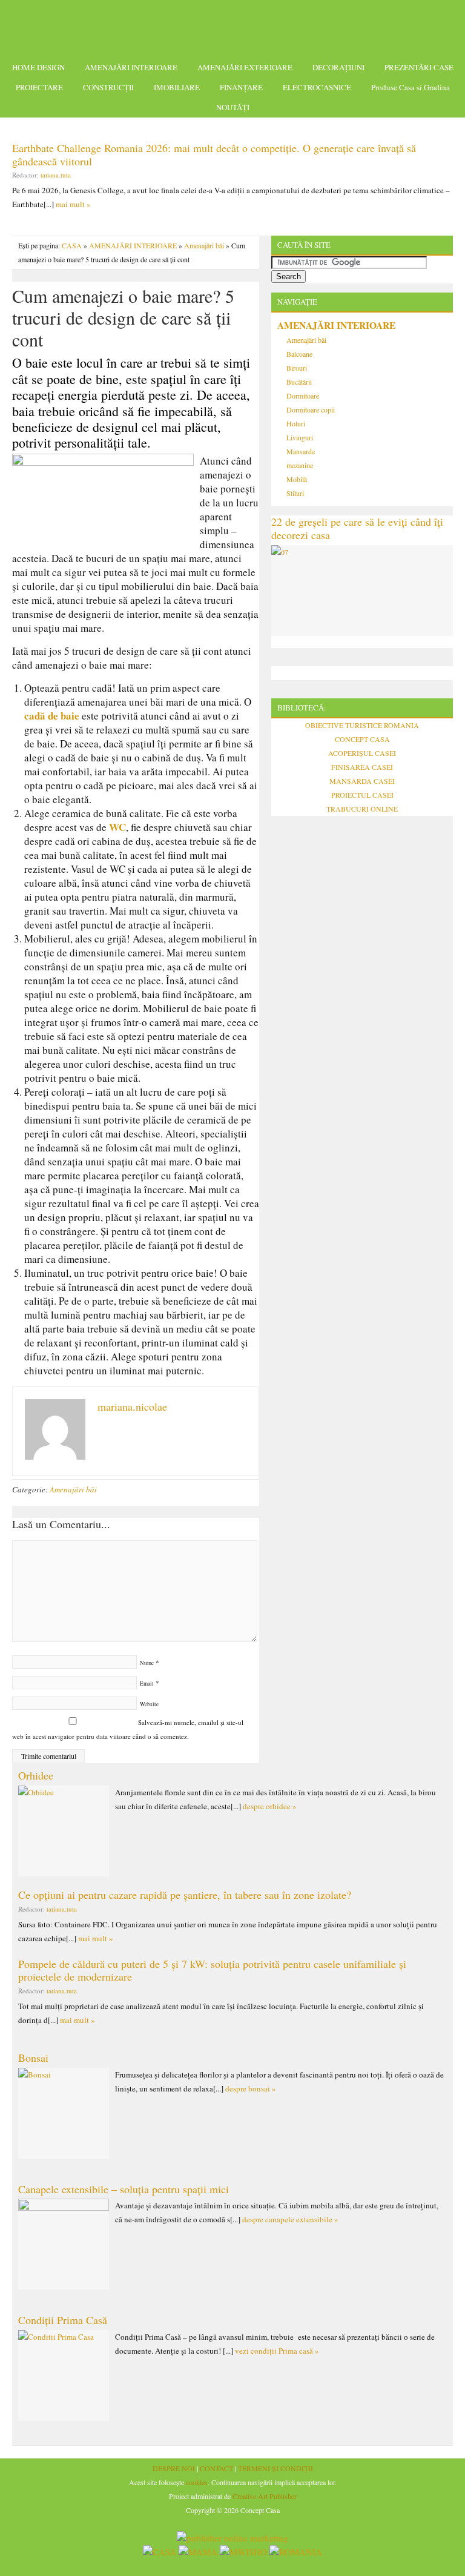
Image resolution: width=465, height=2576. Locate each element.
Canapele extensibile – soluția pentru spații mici (124, 2189)
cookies (197, 2482)
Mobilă (297, 479)
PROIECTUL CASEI (362, 795)
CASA (72, 245)
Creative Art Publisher (265, 2496)
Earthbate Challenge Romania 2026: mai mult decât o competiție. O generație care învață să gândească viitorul (214, 154)
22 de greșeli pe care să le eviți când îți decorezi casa (357, 528)
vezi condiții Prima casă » (277, 2351)
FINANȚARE (241, 87)
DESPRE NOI (174, 2468)
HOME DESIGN (38, 67)
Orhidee (36, 1775)
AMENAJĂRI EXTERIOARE (245, 67)
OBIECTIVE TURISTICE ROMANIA (362, 725)
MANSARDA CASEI (362, 781)
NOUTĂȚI (233, 107)
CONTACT (216, 2468)
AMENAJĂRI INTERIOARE (131, 67)
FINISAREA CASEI (362, 767)
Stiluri (295, 493)
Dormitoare (303, 396)
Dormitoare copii (311, 409)
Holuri (296, 423)
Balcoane (299, 354)
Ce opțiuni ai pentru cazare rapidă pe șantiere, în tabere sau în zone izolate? (185, 1895)
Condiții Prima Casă (63, 2320)
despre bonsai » (251, 2088)
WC (117, 827)
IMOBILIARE (177, 87)
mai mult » (73, 204)
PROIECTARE (39, 87)
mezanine (300, 465)
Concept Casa (232, 26)
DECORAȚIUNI (338, 67)
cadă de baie (52, 716)
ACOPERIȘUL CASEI (362, 753)
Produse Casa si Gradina (411, 87)
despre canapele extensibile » (290, 2219)
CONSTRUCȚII (108, 87)
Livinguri (300, 437)
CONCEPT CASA (362, 739)
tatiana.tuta (56, 175)
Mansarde (301, 451)
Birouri (297, 368)
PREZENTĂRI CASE (419, 67)
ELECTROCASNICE (317, 87)
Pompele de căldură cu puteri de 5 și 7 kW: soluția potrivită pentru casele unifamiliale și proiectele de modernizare (212, 1970)
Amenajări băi (204, 245)
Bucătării (299, 382)
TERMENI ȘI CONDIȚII (275, 2468)
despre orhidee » (270, 1806)
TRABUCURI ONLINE (362, 809)
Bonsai (33, 2058)
